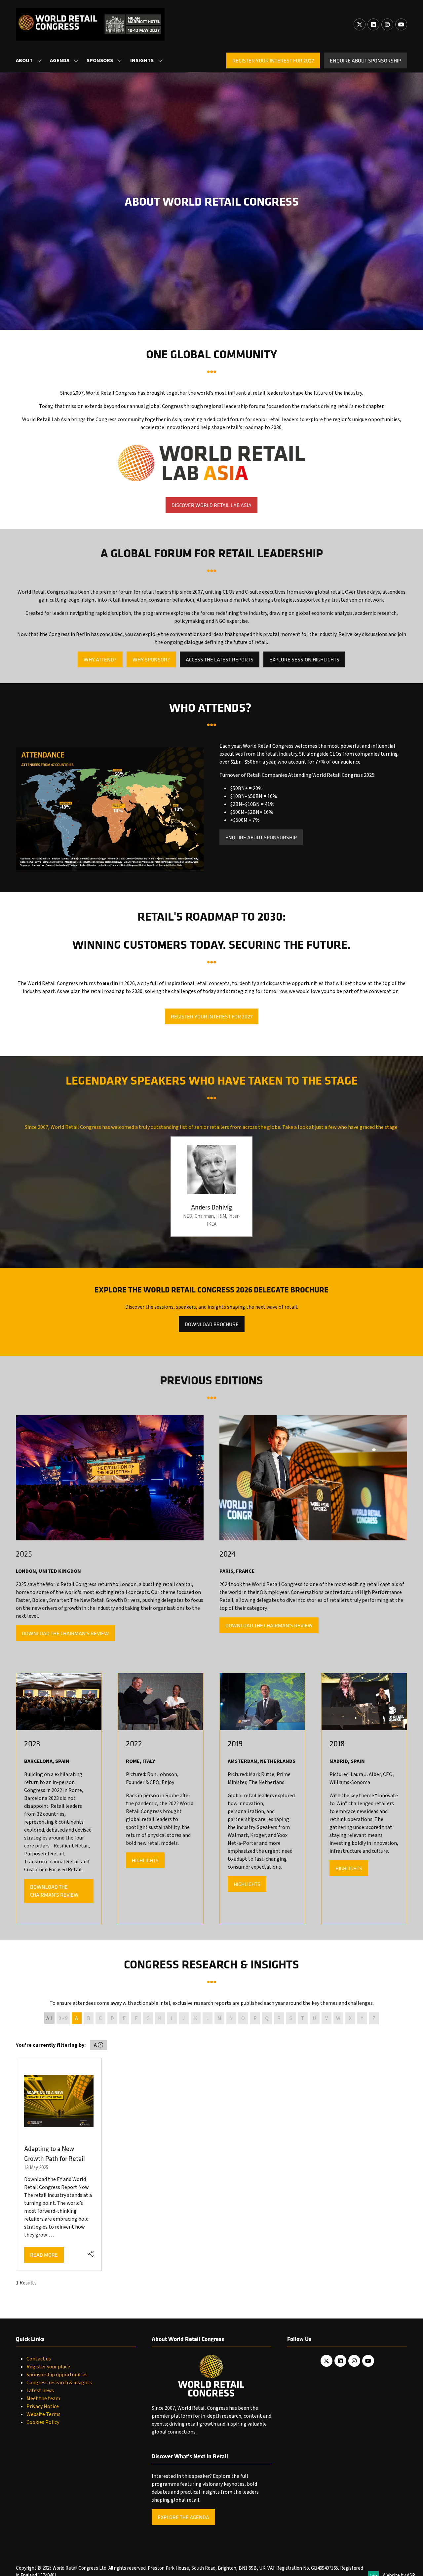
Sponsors (100, 60)
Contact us (39, 2359)
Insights (142, 60)
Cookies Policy (43, 2422)
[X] (360, 24)
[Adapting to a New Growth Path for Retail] (59, 2165)
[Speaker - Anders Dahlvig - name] (211, 1187)
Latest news (40, 2391)
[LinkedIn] (373, 24)
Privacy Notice (43, 2406)
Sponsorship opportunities (57, 2375)
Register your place (48, 2367)
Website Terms (43, 2414)
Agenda (60, 60)
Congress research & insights (59, 2383)
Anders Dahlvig (211, 1207)
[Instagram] (387, 24)
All (49, 2018)
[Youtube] (401, 24)
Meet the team (43, 2398)
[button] (273, 60)
